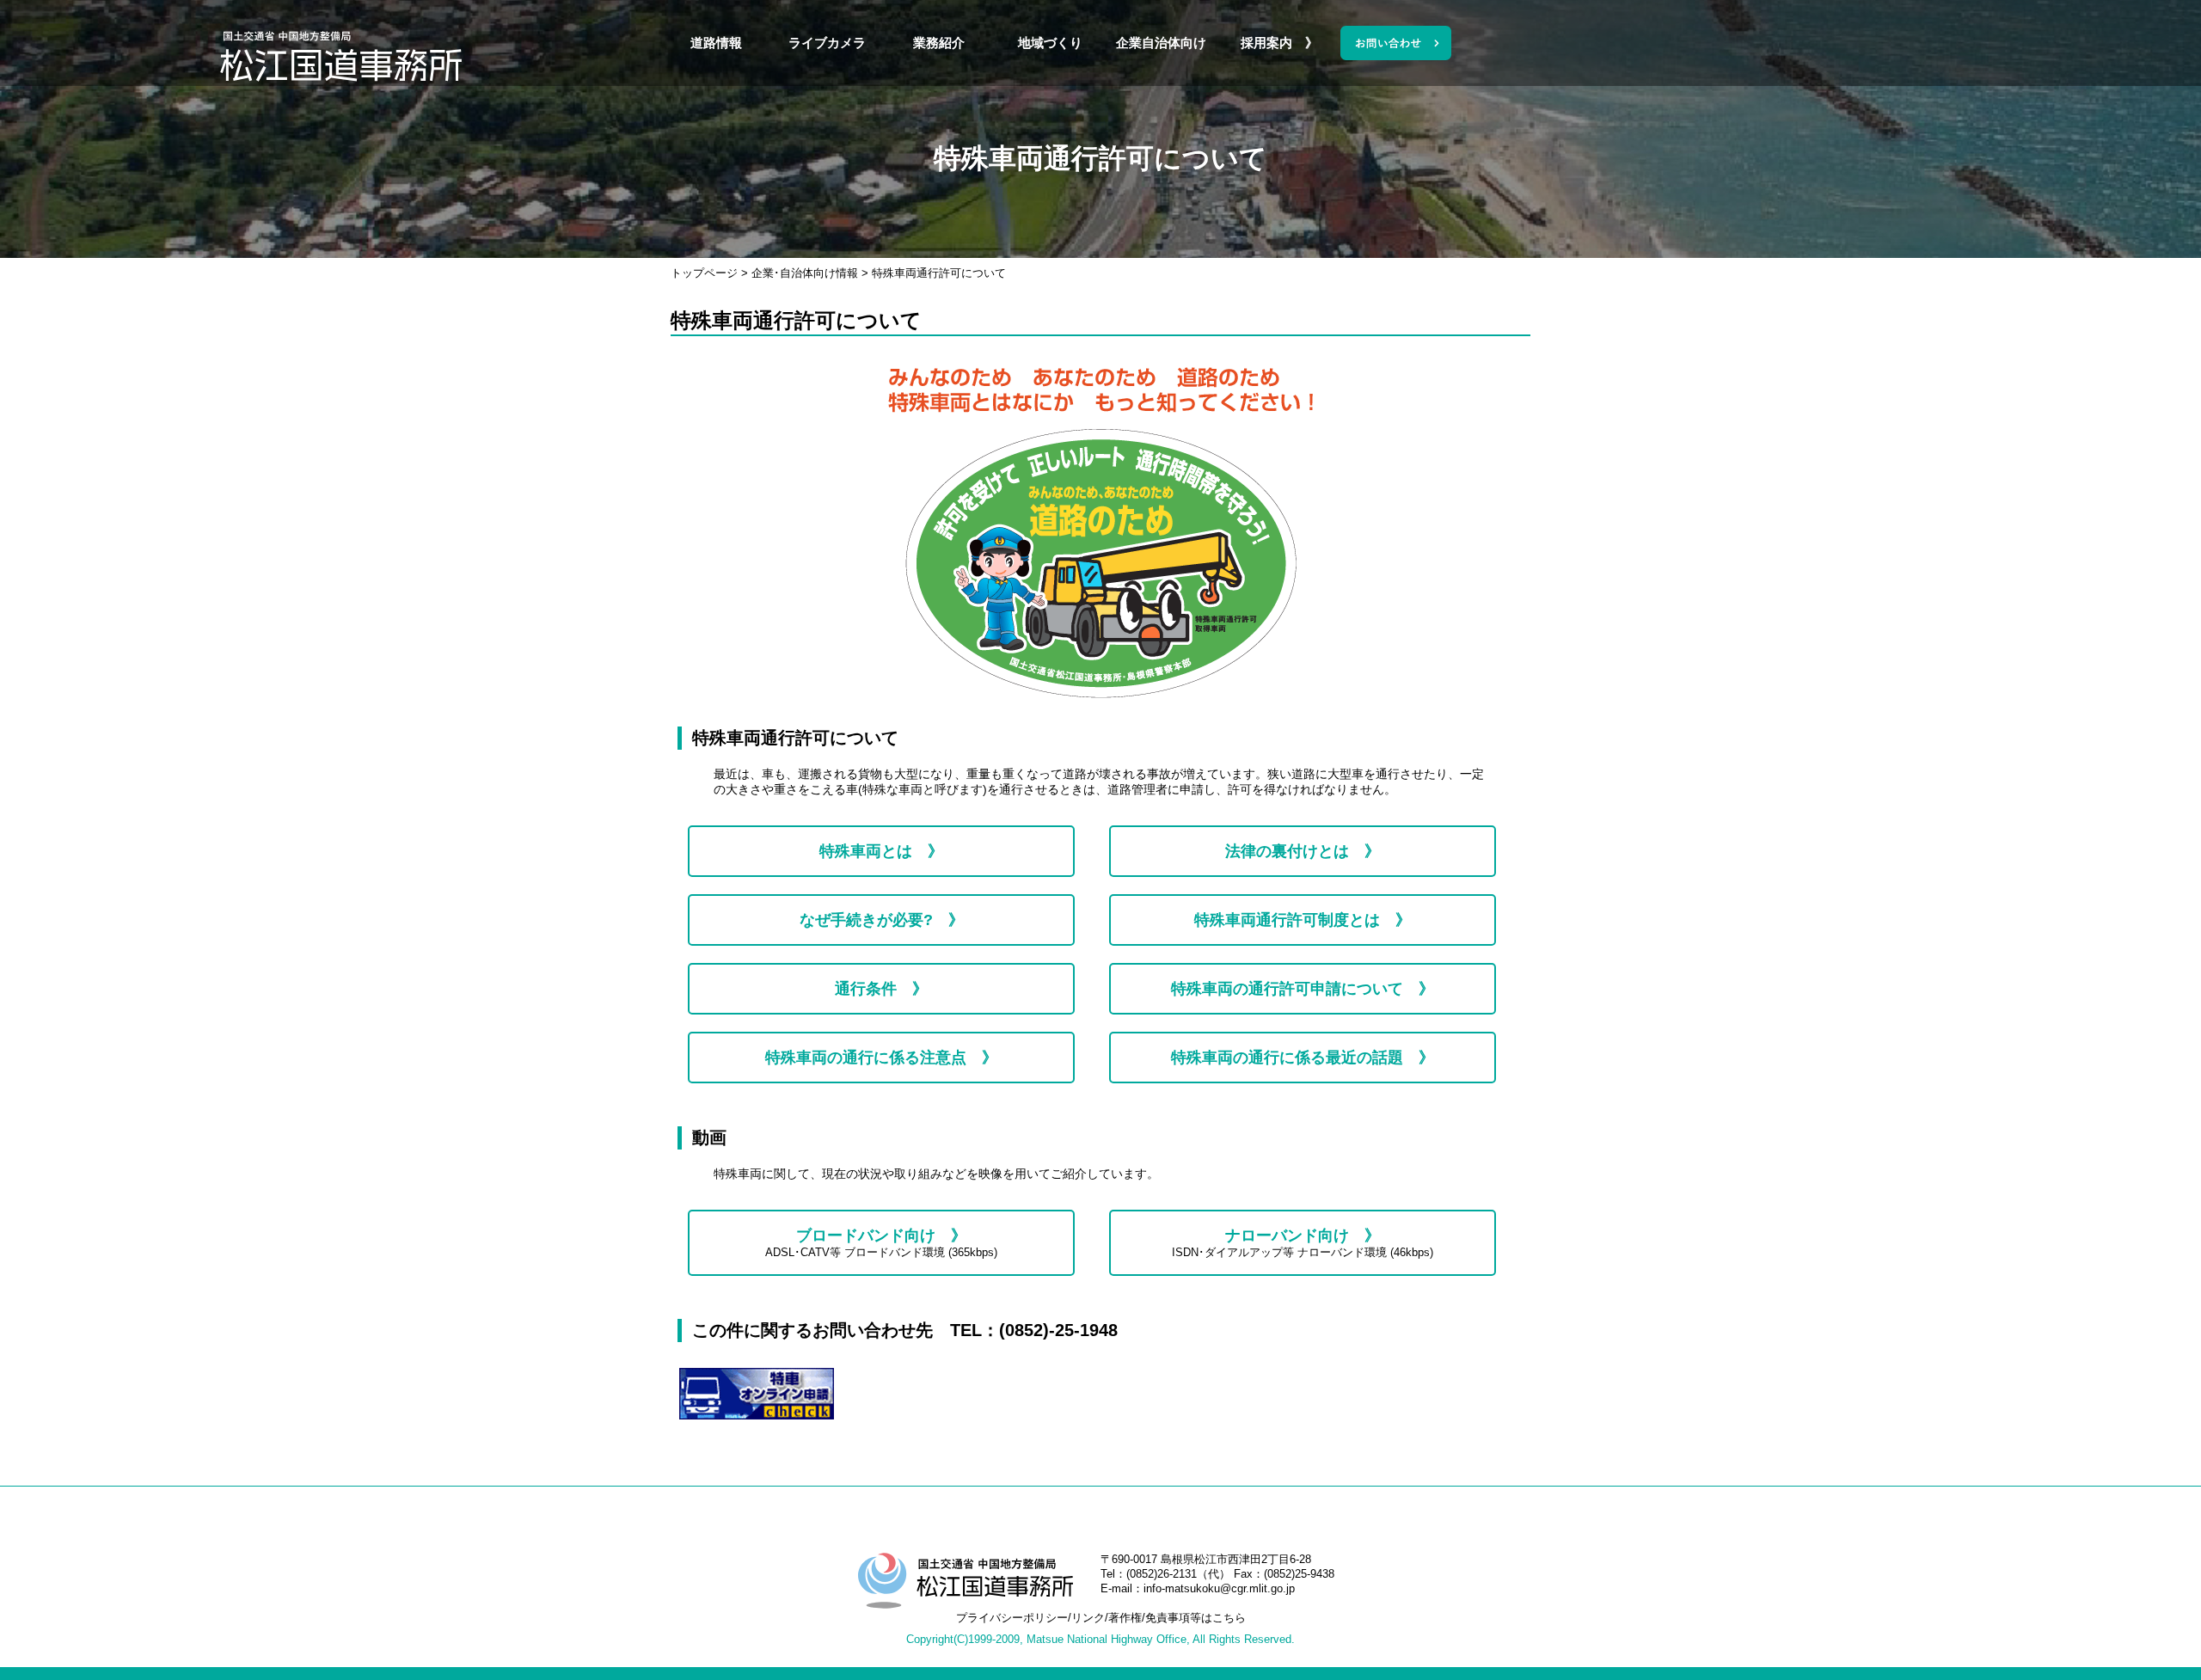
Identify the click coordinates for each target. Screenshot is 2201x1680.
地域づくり (1050, 43)
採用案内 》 (1273, 43)
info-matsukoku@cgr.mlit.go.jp (1219, 1588)
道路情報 (716, 43)
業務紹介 (939, 43)
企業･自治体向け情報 (805, 273)
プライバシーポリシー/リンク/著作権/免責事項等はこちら (1101, 1618)
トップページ (704, 273)
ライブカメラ (827, 43)
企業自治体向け (1161, 43)
